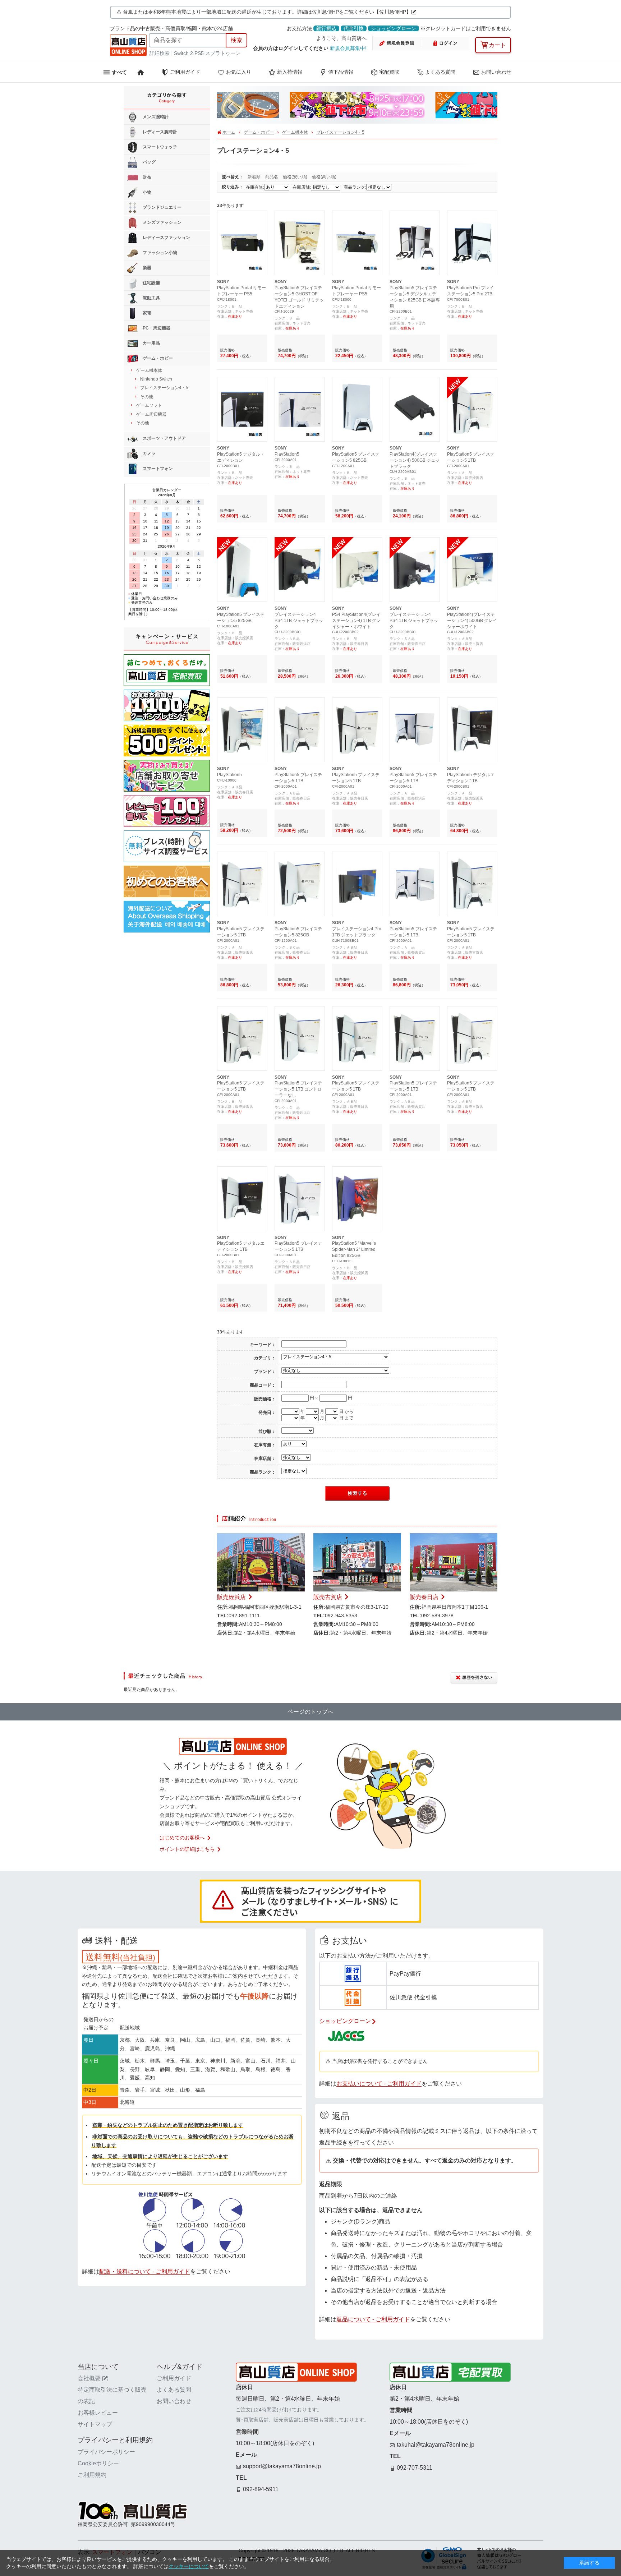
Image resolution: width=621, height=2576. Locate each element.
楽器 (146, 268)
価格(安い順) (296, 177)
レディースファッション (166, 238)
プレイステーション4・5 (340, 132)
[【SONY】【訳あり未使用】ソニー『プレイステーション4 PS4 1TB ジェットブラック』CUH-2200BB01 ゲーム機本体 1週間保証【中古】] (415, 544)
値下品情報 (341, 72)
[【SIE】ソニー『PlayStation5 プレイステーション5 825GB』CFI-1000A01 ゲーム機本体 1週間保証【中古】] (242, 544)
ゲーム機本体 (295, 132)
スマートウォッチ (159, 147)
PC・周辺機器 (156, 328)
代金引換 (354, 28)
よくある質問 (440, 72)
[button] (231, 107)
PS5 (199, 53)
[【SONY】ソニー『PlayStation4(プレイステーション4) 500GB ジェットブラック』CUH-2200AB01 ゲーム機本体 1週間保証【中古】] (415, 383)
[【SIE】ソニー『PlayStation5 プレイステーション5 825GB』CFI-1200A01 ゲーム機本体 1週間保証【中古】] (300, 858)
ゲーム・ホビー (259, 132)
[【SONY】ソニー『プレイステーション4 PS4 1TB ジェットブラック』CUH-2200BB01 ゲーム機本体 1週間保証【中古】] (300, 544)
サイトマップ (95, 2424)
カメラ (149, 454)
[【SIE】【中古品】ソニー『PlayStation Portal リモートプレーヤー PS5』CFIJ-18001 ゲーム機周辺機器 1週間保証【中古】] (242, 217)
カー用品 (151, 343)
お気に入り (239, 72)
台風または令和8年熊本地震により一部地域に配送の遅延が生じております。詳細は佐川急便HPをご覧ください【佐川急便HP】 (267, 12)
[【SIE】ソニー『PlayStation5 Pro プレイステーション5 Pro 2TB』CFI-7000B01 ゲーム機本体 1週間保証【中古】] (472, 217)
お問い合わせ (496, 72)
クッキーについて (189, 2566)
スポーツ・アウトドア (164, 439)
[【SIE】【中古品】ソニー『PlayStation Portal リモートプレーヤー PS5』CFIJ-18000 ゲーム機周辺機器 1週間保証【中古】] (357, 217)
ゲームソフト (149, 405)
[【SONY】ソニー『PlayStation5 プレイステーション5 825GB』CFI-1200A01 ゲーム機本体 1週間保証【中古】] (357, 383)
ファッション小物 (159, 253)
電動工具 (151, 298)
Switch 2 (183, 53)
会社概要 (89, 2378)
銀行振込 (326, 28)
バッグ (149, 162)
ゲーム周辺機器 (151, 414)
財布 (146, 177)
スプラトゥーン (223, 53)
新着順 (255, 177)
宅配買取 (389, 72)
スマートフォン (157, 469)
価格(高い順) (324, 177)
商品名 (272, 177)
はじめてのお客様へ (182, 1838)
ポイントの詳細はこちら (187, 1849)
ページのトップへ (310, 1712)
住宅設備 (151, 283)
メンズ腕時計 (155, 117)
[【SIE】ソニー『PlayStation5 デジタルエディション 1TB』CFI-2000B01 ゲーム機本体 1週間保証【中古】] (472, 704)
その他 (147, 397)
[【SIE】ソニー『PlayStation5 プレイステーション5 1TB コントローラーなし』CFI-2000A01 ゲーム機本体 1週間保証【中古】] (300, 1013)
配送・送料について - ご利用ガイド (145, 2271)
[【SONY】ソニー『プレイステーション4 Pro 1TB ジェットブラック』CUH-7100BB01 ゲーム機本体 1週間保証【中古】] (357, 858)
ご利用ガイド (185, 72)
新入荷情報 (290, 72)
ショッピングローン (394, 28)
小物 (146, 192)
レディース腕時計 (159, 132)
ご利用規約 (92, 2475)
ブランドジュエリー (162, 207)
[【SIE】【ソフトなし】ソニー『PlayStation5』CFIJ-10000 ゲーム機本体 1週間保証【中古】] (242, 704)
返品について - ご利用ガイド (373, 2319)
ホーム (229, 132)
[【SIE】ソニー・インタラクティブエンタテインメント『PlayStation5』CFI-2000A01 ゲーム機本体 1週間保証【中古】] (300, 383)
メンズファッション (162, 222)
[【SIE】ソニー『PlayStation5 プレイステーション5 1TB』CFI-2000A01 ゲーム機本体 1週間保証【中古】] (472, 383)
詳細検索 (160, 53)
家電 (146, 313)
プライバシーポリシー (106, 2452)
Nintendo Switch (156, 379)
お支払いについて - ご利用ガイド (379, 2084)
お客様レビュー (98, 2413)
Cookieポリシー (98, 2463)
